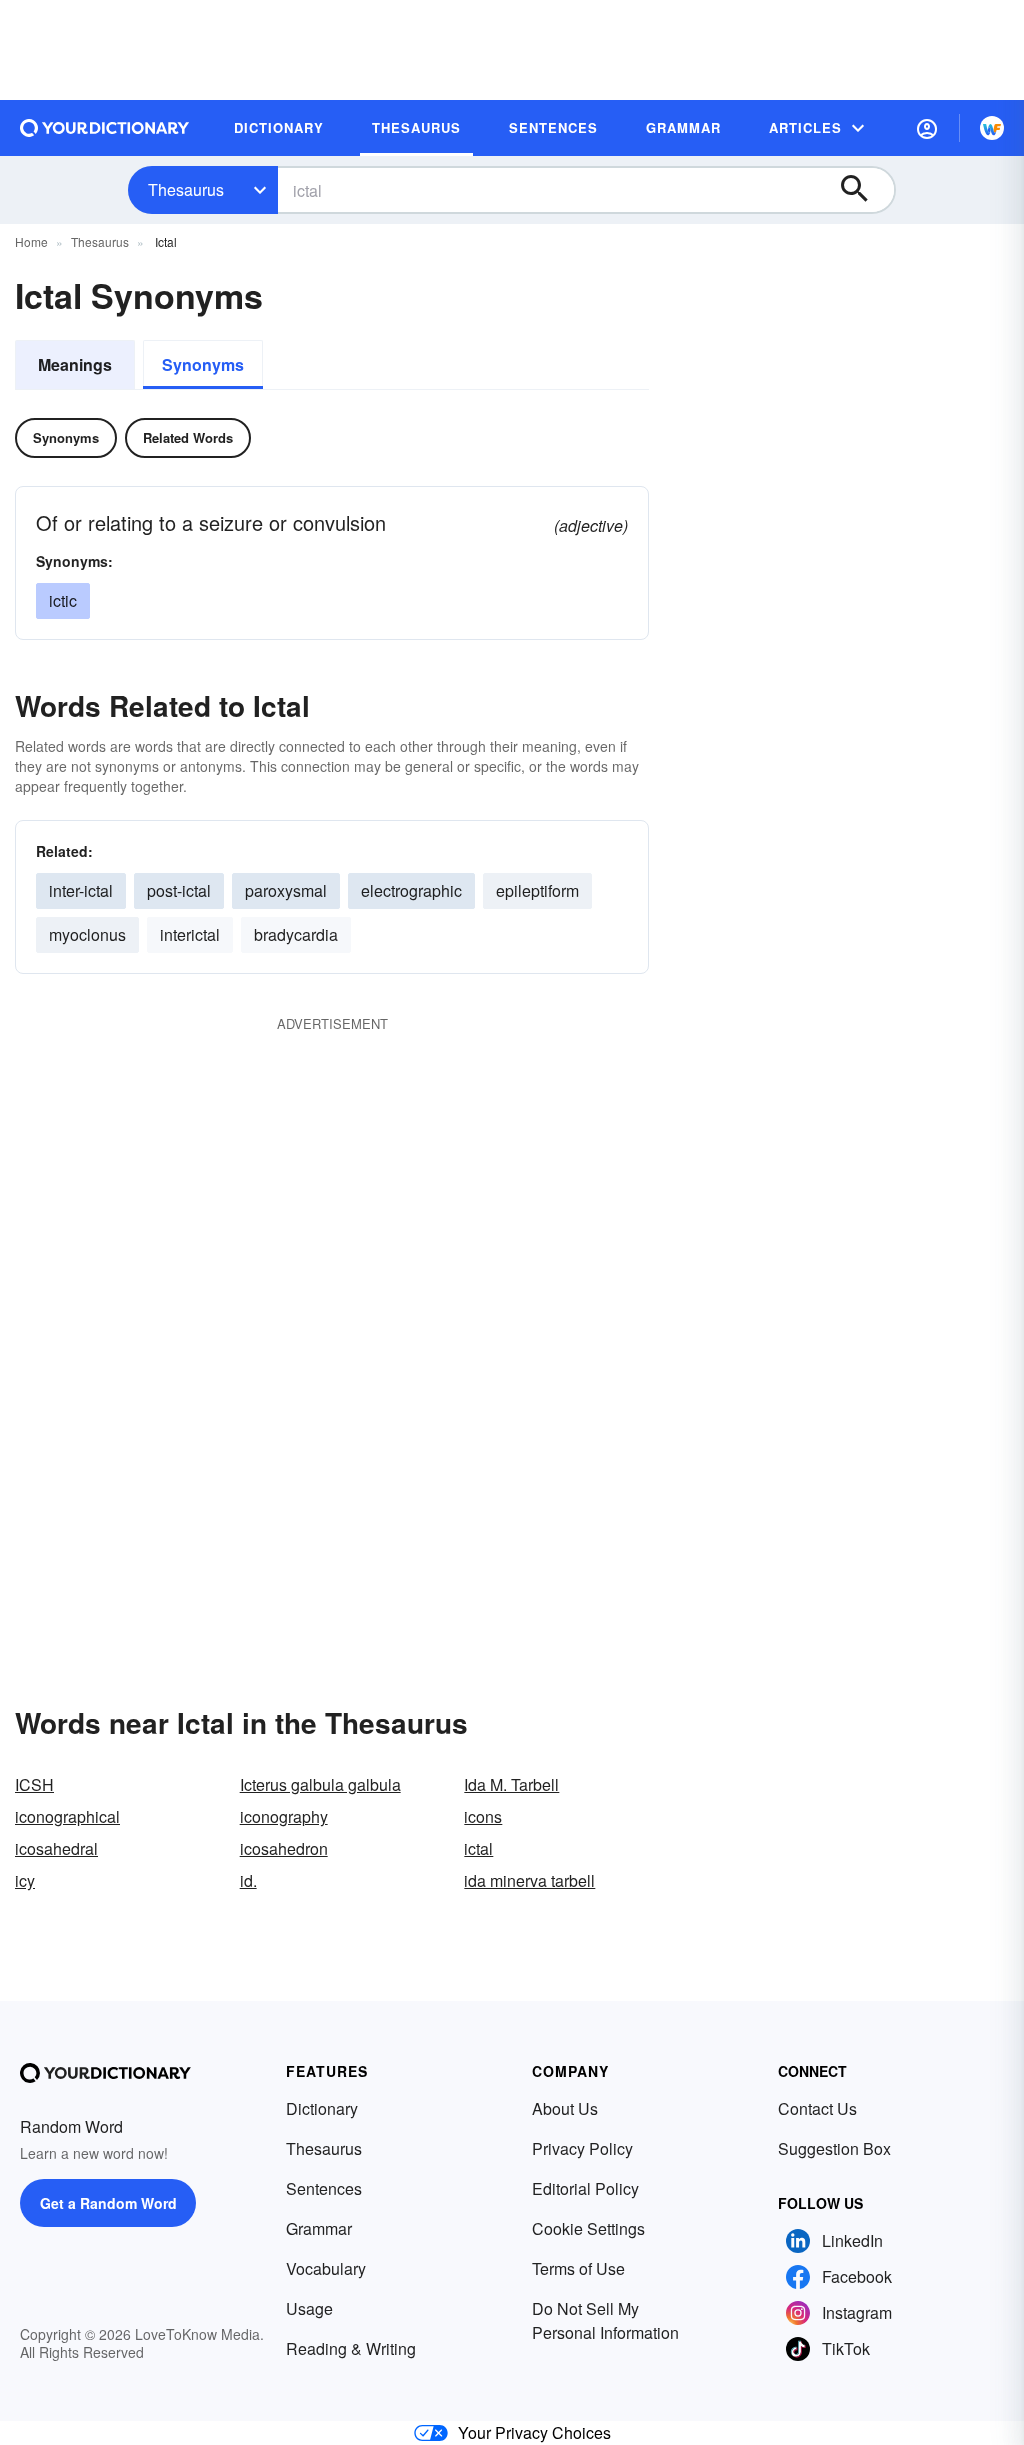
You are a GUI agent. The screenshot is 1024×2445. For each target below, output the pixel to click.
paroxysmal (286, 890)
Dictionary (322, 2108)
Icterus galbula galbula (320, 1784)
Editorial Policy (585, 2188)
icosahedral (56, 1848)
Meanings (75, 364)
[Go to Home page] (105, 128)
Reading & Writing (351, 2348)
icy (25, 1880)
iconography (284, 1816)
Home (31, 241)
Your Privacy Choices (534, 2432)
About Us (565, 2108)
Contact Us (817, 2108)
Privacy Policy (582, 2148)
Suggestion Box (834, 2148)
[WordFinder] (992, 128)
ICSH (34, 1784)
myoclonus (87, 934)
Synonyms (203, 364)
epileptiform (537, 890)
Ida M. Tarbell (511, 1784)
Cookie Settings (588, 2228)
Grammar (319, 2228)
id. (248, 1880)
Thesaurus (186, 189)
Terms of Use (578, 2268)
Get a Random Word (108, 2203)
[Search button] (864, 190)
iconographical (67, 1816)
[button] (927, 128)
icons (483, 1816)
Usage (309, 2308)
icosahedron (284, 1848)
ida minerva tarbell (529, 1880)
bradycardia (296, 934)
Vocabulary (326, 2268)
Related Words (188, 437)
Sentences (324, 2188)
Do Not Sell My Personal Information (605, 2320)
